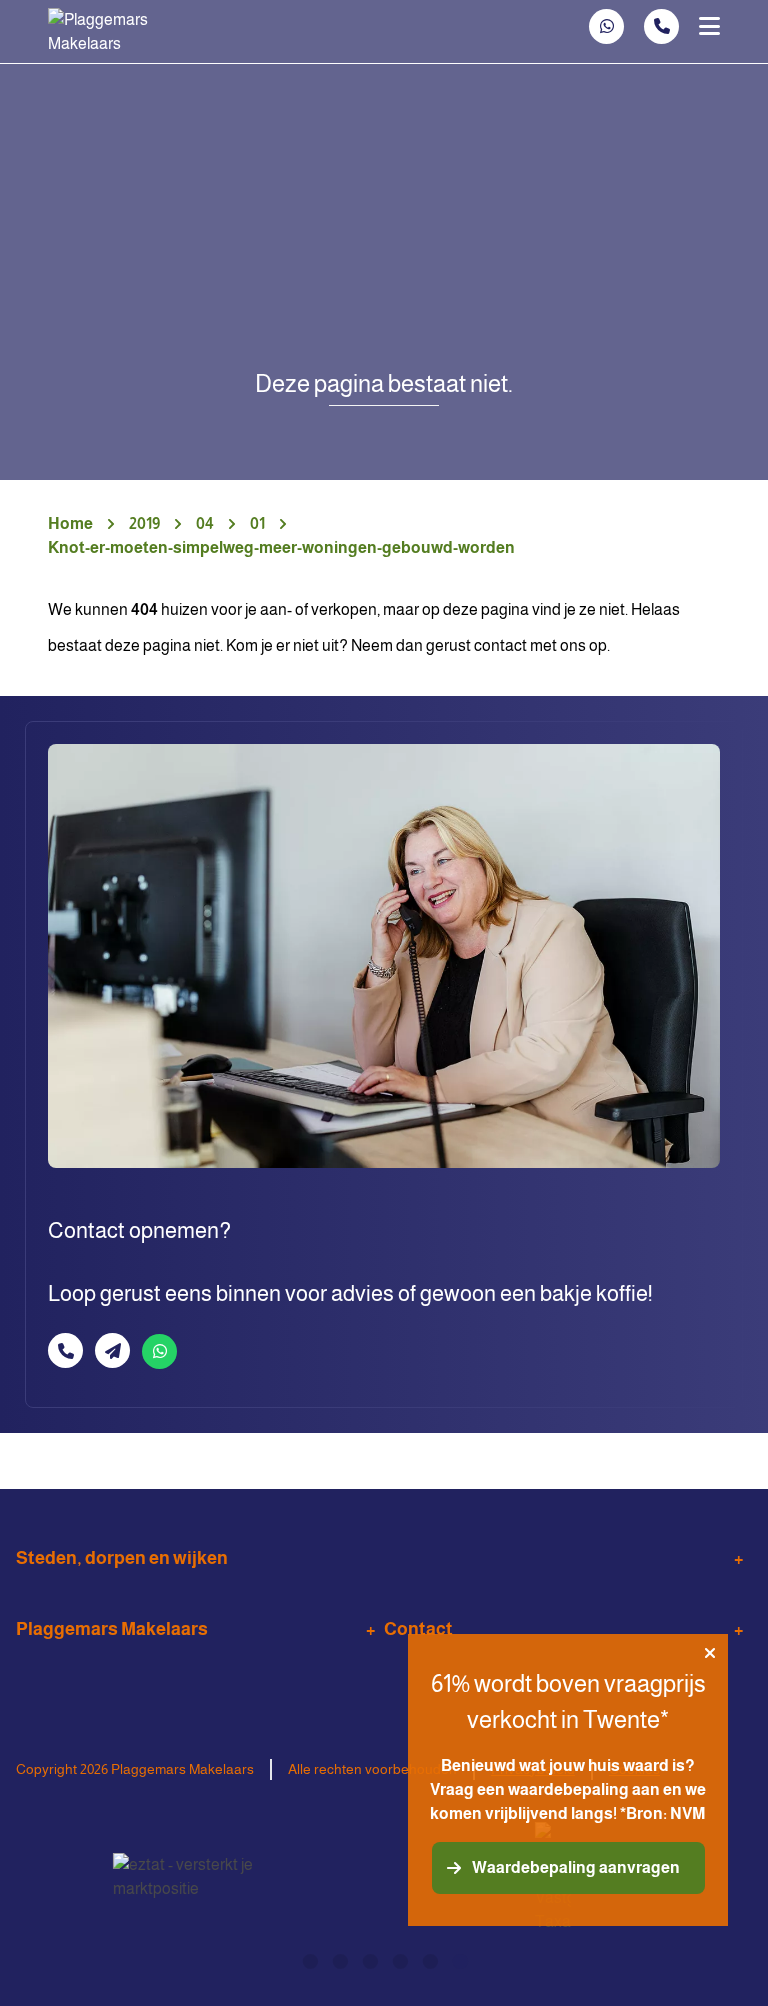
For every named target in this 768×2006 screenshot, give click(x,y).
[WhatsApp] (607, 26)
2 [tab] (339, 1959)
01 (257, 523)
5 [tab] (429, 1959)
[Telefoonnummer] (661, 26)
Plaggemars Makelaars (112, 1629)
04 (205, 523)
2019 (144, 523)
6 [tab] (459, 1959)
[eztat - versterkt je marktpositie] (184, 1878)
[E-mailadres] (112, 1350)
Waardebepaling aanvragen (576, 1867)
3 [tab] (369, 1959)
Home (70, 523)
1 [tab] (309, 1959)
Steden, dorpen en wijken (122, 1558)
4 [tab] (399, 1959)
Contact (418, 1629)
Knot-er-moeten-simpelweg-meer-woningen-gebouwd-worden (281, 547)
